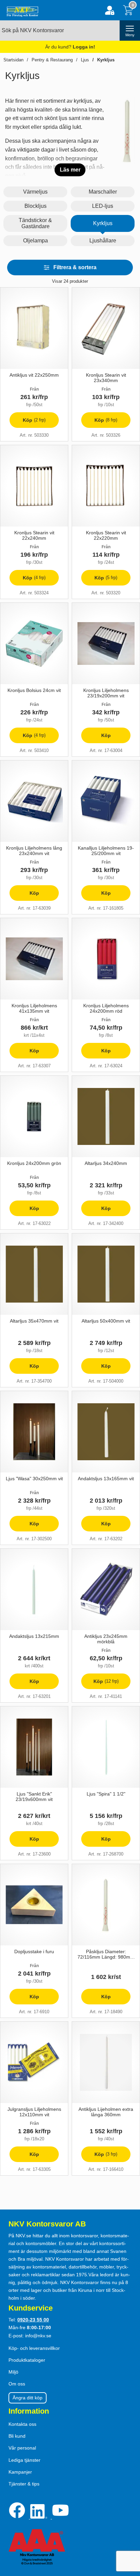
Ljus (85, 60)
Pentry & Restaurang (52, 60)
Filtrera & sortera (75, 267)
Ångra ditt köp (28, 2398)
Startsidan (13, 60)
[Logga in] (110, 10)
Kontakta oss (22, 2424)
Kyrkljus (106, 60)
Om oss (17, 2384)
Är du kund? (70, 47)
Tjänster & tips (24, 2484)
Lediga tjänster (24, 2460)
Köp (28, 423)
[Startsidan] (21, 10)
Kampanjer (20, 2472)
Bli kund (17, 2436)
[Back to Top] (128, 2532)
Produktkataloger (27, 2360)
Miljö (13, 2372)
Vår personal (22, 2448)
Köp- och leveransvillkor (34, 2348)
